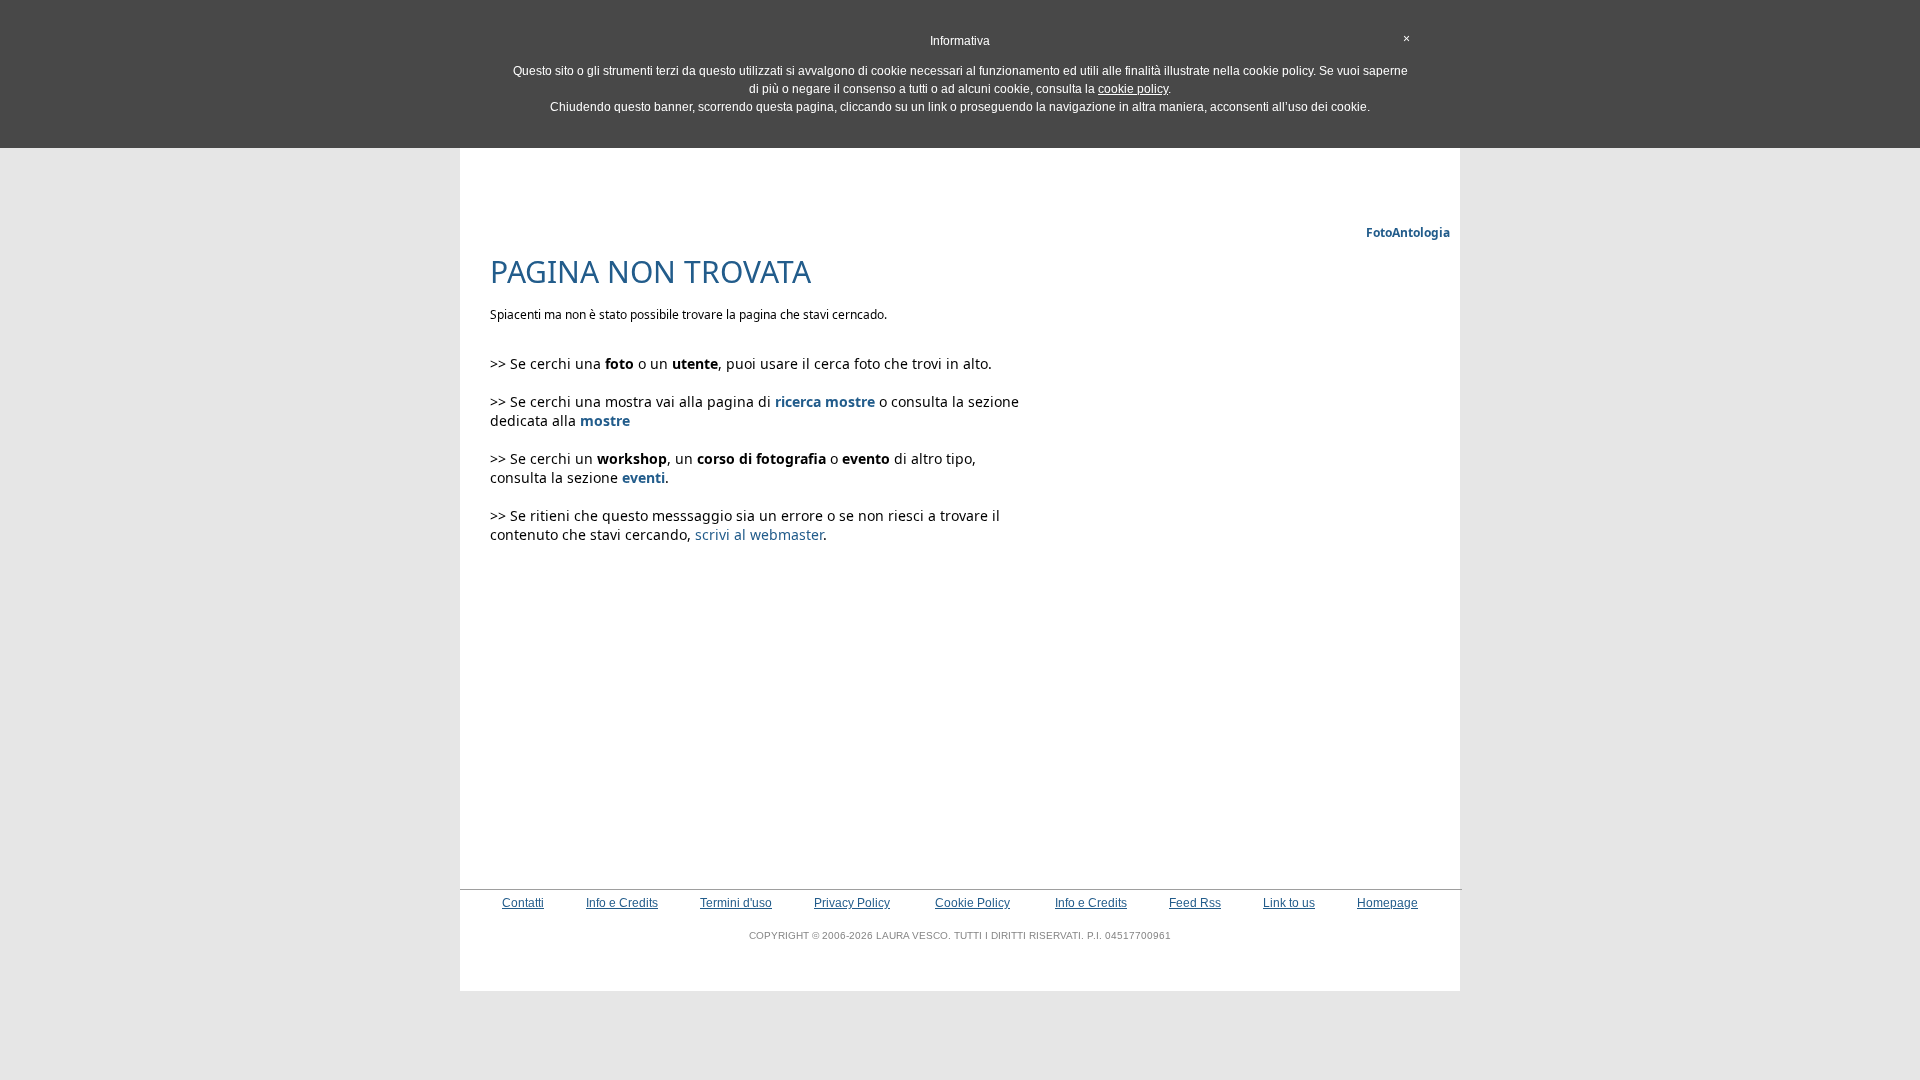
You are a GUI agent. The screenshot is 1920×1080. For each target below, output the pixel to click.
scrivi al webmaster (759, 534)
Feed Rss (1195, 903)
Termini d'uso (736, 903)
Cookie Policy (972, 903)
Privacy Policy (852, 903)
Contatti (523, 903)
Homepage (1387, 903)
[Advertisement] (960, 175)
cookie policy (1133, 89)
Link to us (1289, 903)
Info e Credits (622, 903)
